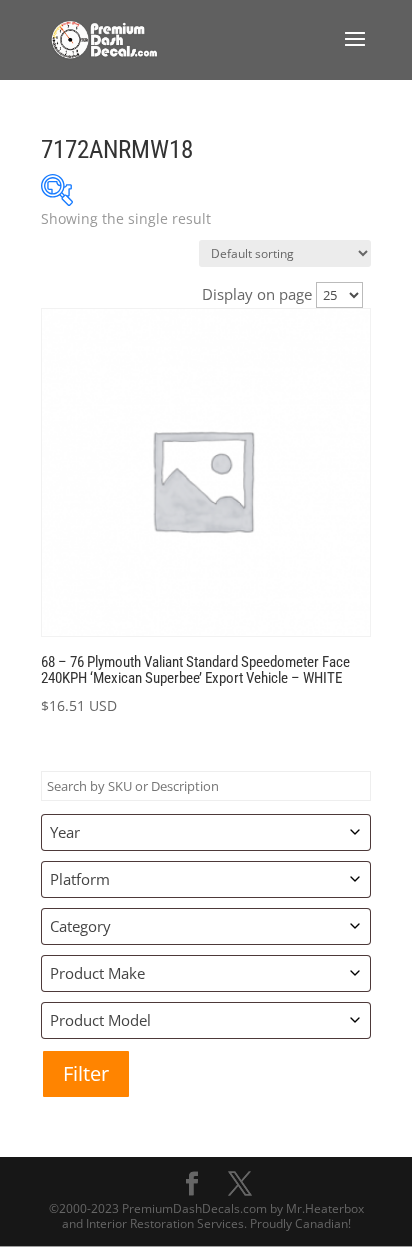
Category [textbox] (80, 926)
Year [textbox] (65, 832)
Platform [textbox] (80, 879)
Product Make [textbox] (97, 973)
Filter (86, 1073)
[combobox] (206, 832)
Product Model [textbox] (100, 1020)
